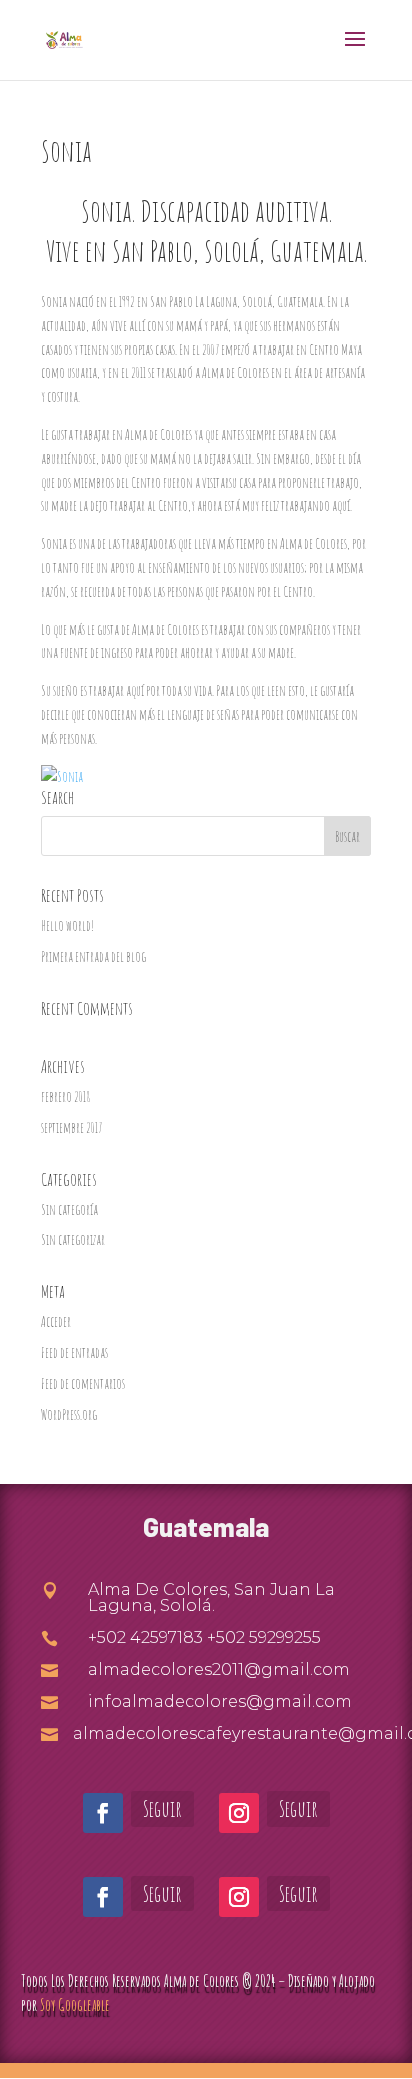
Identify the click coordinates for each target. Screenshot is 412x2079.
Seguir (162, 1808)
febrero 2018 (65, 1096)
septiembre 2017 (71, 1127)
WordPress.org (69, 1414)
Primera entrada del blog (93, 956)
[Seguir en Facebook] (103, 1813)
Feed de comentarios (83, 1383)
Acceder (56, 1321)
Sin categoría (69, 1209)
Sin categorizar (73, 1239)
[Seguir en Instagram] (239, 1813)
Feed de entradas (74, 1352)
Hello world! (67, 925)
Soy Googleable (75, 2005)
